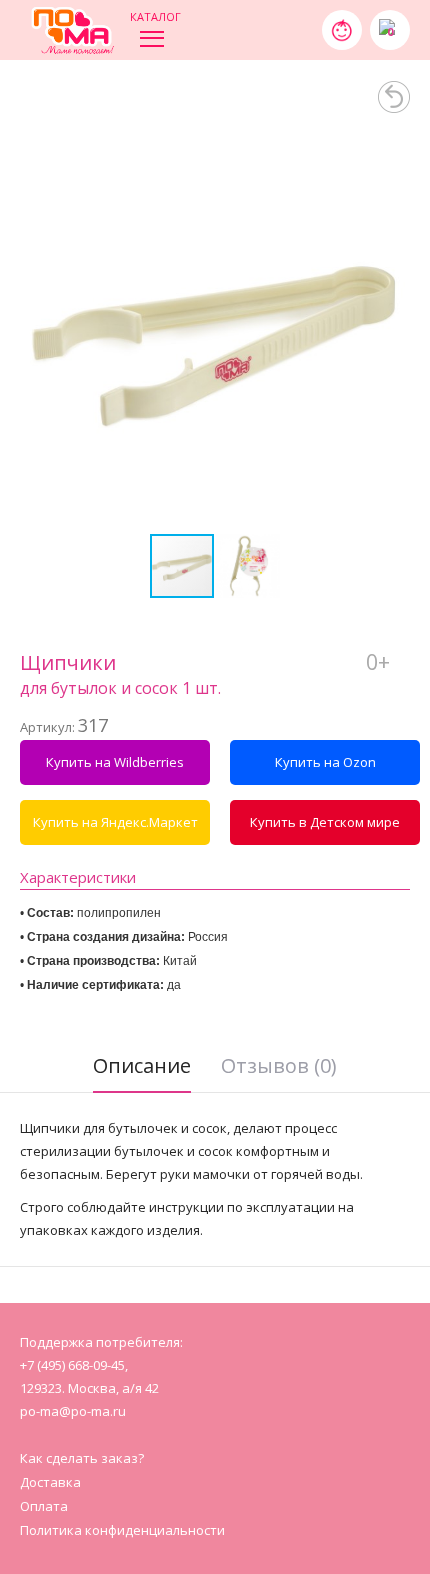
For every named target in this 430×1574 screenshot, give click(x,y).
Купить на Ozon (325, 762)
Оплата (44, 1506)
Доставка (50, 1482)
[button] (392, 337)
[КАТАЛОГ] (152, 37)
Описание (142, 1065)
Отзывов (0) (279, 1065)
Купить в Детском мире (325, 822)
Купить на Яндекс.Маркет (115, 822)
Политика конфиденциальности (122, 1530)
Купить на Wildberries (115, 762)
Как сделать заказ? (82, 1458)
